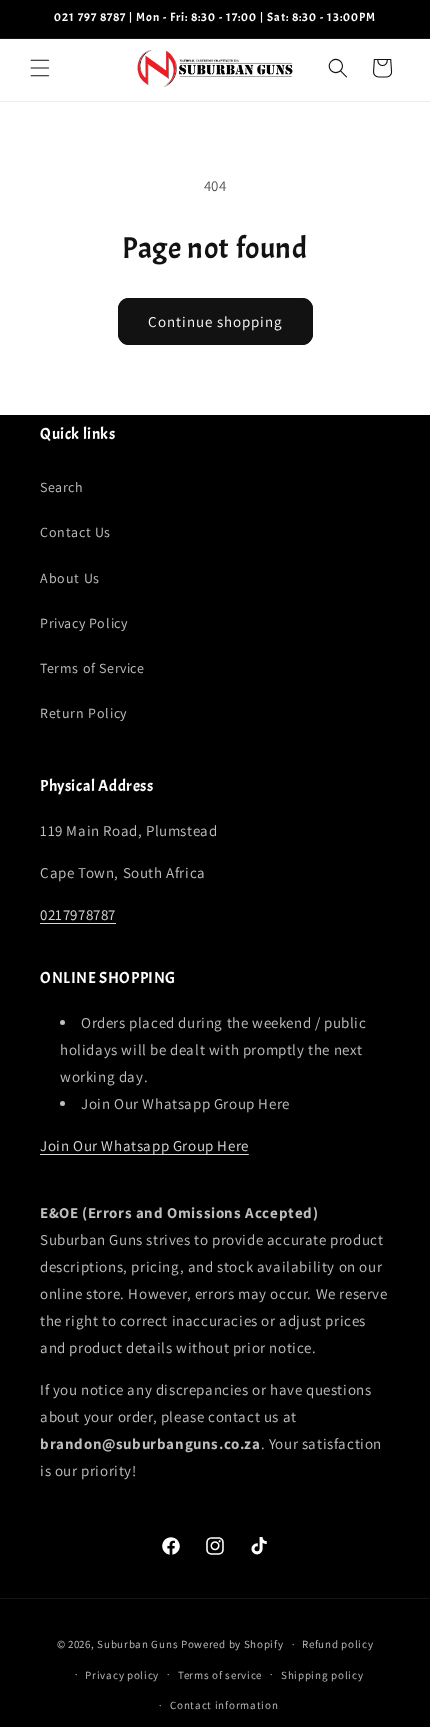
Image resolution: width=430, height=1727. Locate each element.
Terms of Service (92, 668)
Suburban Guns (137, 1644)
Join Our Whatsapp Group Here (144, 1145)
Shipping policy (322, 1675)
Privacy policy (122, 1675)
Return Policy (83, 713)
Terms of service (220, 1675)
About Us (70, 578)
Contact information (224, 1705)
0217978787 (78, 914)
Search (62, 487)
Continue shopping (215, 321)
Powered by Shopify (232, 1644)
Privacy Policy (83, 623)
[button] (40, 68)
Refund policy (337, 1644)
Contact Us (75, 532)
